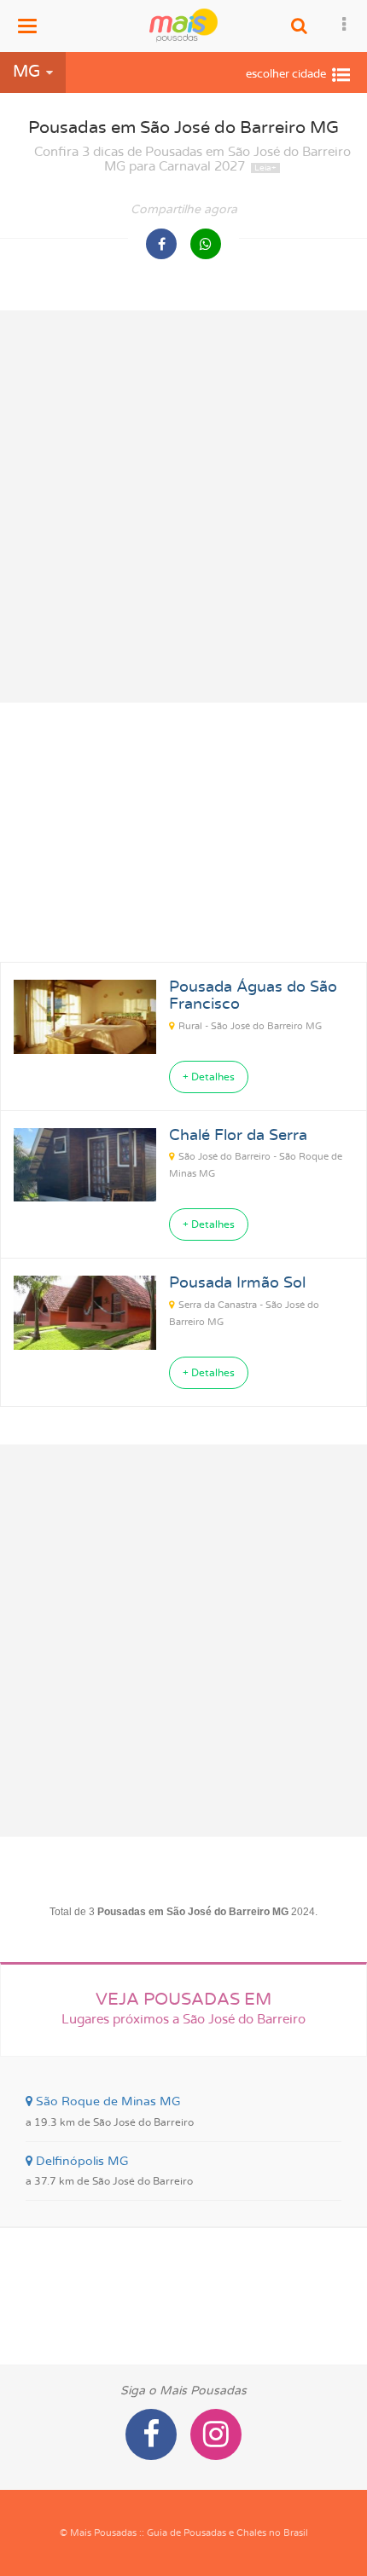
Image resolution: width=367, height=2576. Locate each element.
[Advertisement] (183, 507)
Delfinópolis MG (109, 2171)
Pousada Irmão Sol (237, 1283)
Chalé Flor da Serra (238, 1136)
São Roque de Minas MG (110, 2111)
